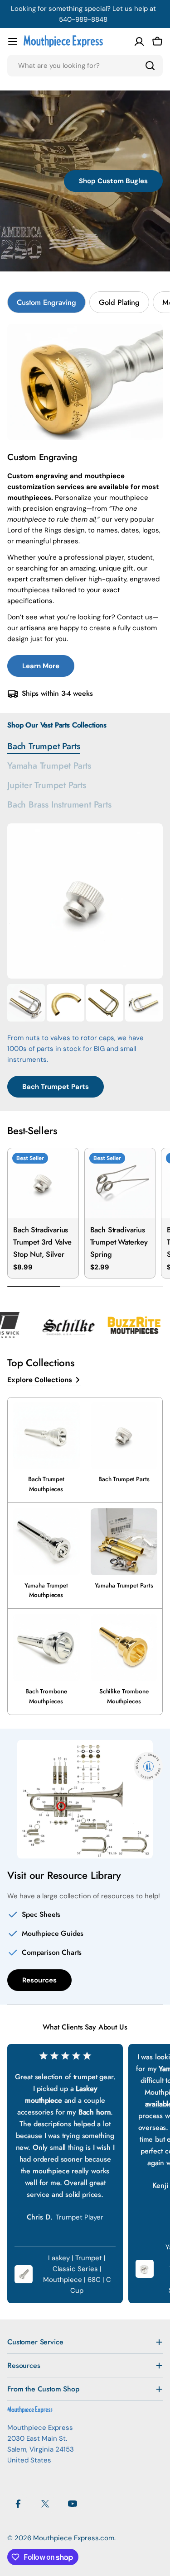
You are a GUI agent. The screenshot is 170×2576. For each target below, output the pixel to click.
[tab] (46, 302)
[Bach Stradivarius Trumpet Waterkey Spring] (120, 1183)
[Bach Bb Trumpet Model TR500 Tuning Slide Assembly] (105, 1003)
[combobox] (85, 66)
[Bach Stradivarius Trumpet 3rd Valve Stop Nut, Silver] (43, 1183)
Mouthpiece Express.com (74, 2538)
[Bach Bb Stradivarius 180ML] (26, 1003)
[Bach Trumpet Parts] (85, 901)
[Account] (139, 42)
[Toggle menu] (13, 42)
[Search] (150, 66)
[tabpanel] (85, 512)
